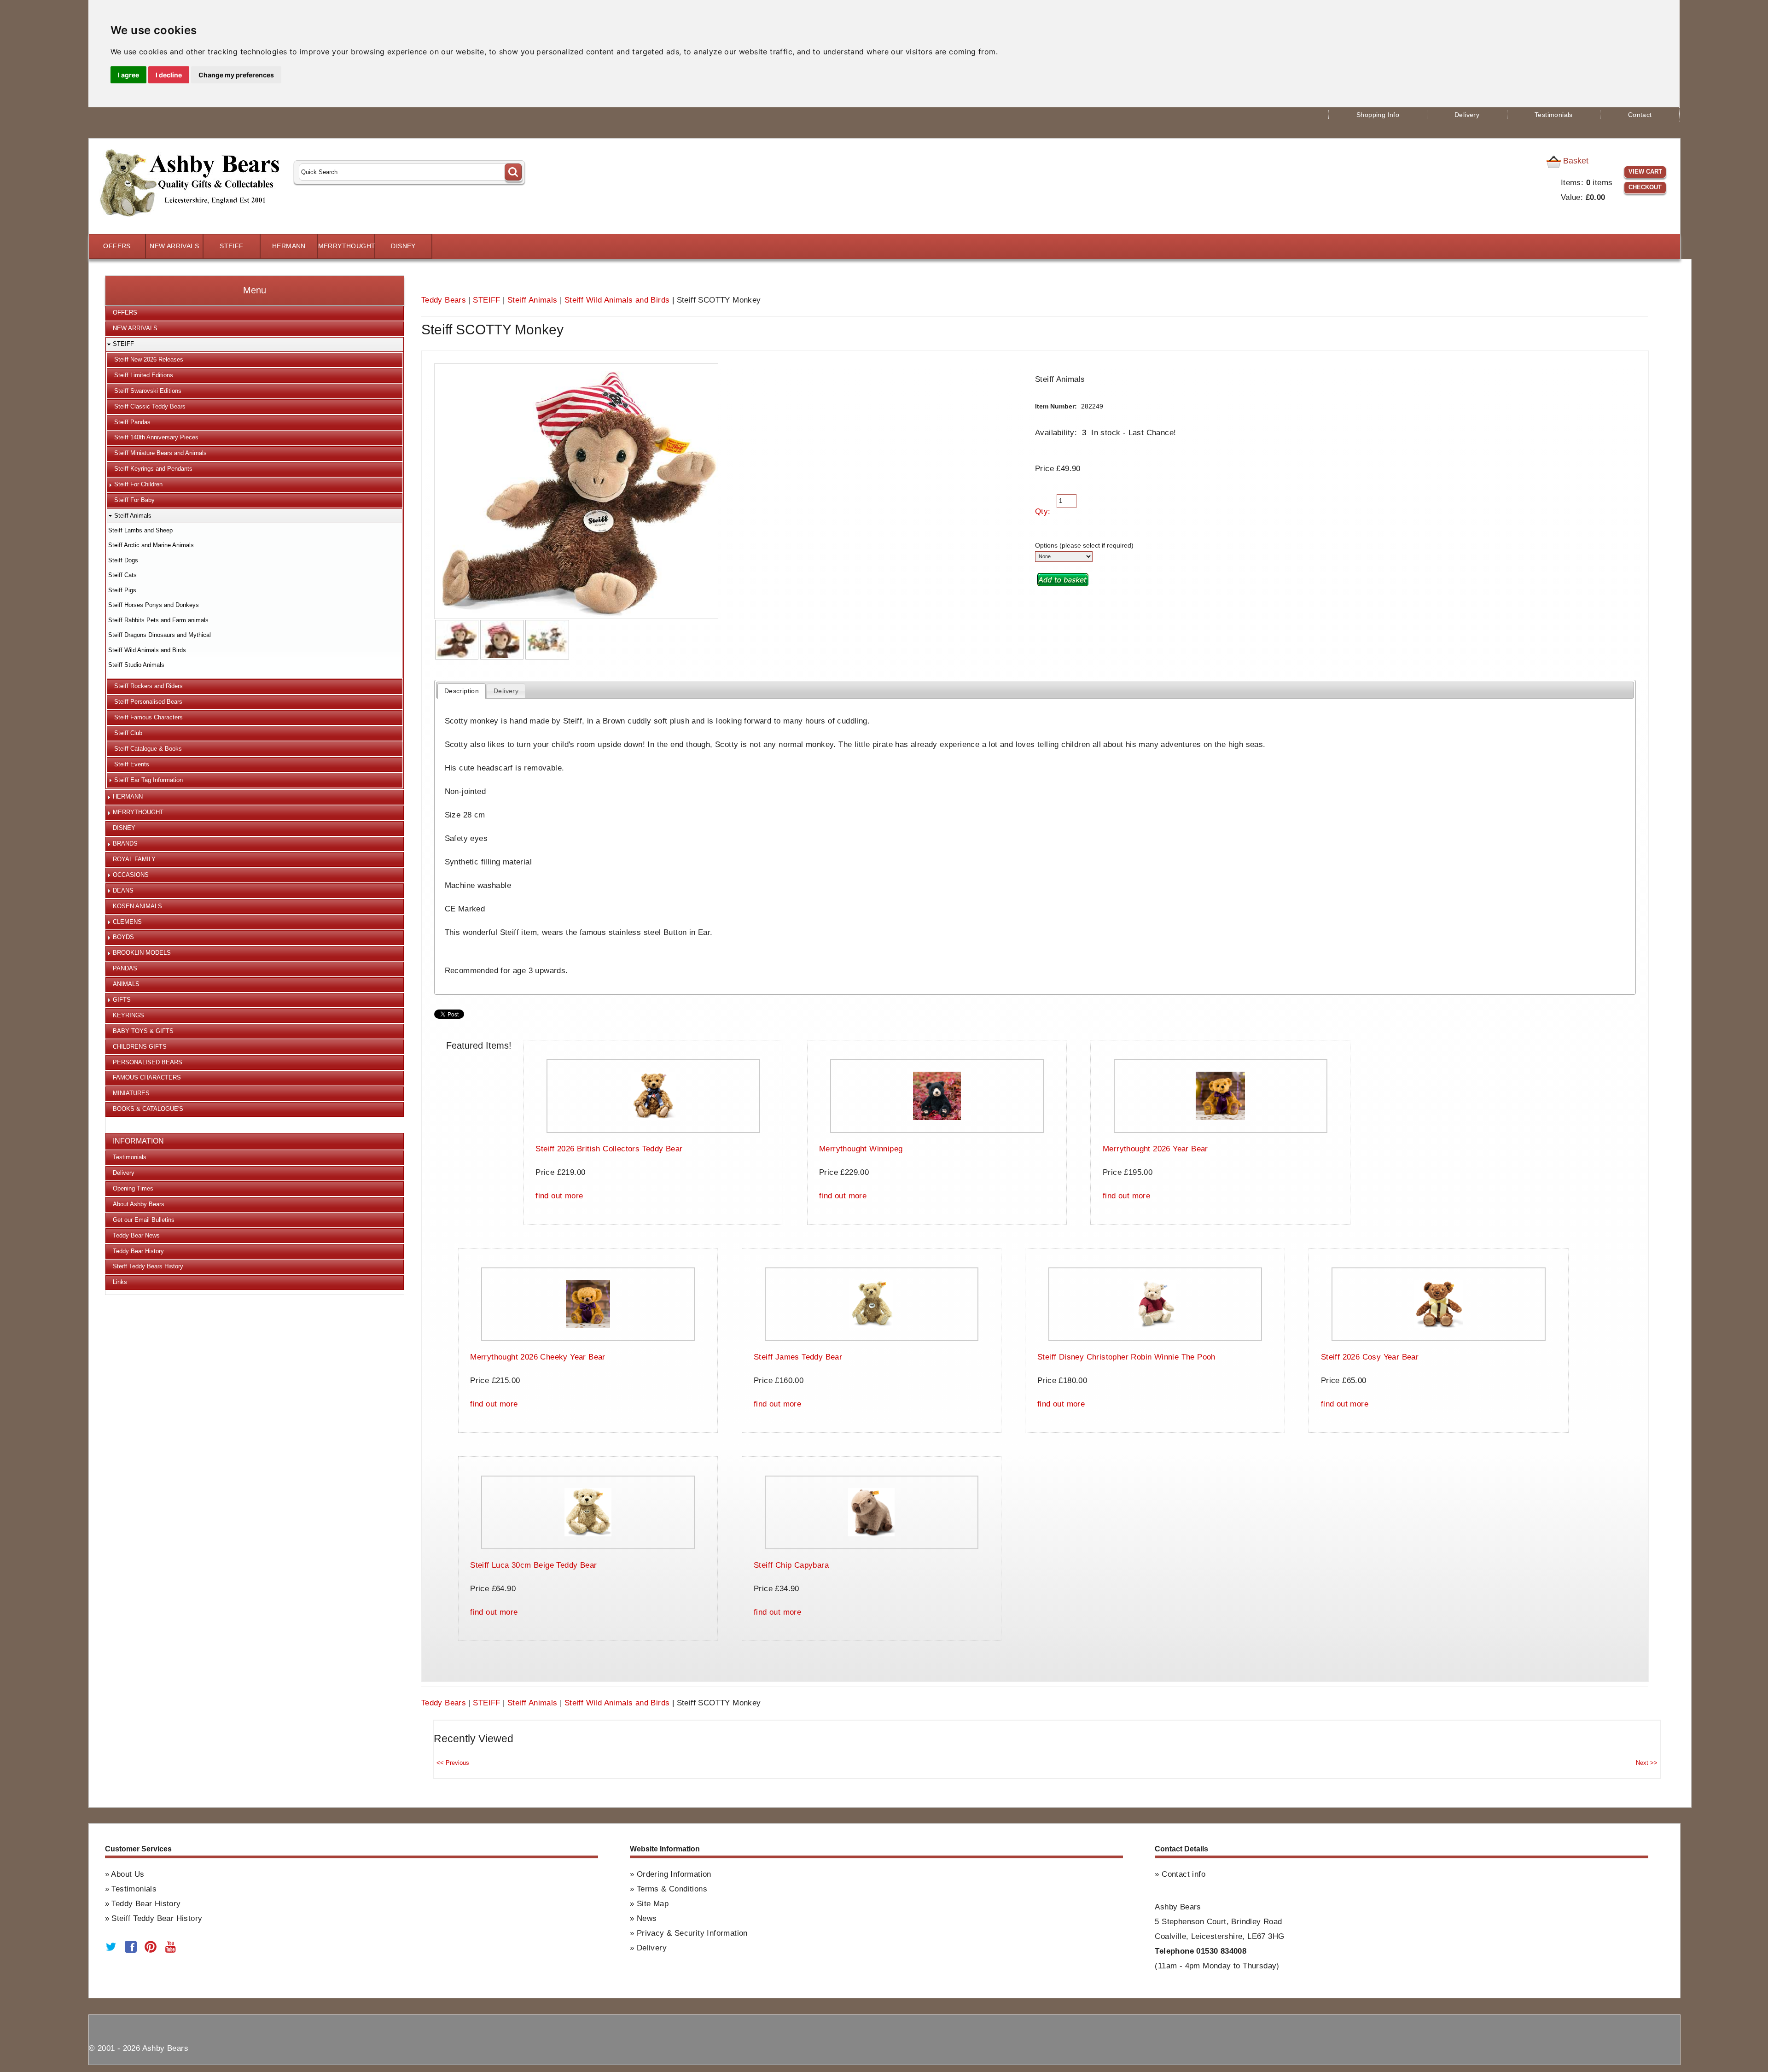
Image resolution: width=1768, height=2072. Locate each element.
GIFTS (122, 1000)
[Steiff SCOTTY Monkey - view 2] (502, 640)
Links (120, 1282)
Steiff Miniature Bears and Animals (160, 453)
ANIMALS (126, 984)
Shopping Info (1378, 115)
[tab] (461, 691)
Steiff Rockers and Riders (148, 686)
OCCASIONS (131, 875)
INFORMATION (138, 1141)
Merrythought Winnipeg (861, 1149)
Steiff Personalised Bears (148, 702)
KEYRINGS (128, 1015)
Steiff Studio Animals (136, 665)
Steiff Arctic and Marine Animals (151, 545)
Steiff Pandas (132, 422)
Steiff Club (128, 733)
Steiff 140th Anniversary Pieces (156, 437)
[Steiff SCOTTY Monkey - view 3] (547, 640)
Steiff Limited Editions (144, 375)
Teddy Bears (444, 300)
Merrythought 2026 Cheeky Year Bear (538, 1357)
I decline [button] (169, 75)
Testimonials (1554, 115)
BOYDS (123, 937)
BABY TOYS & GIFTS (143, 1031)
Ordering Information (674, 1874)
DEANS (123, 890)
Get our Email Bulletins (144, 1220)
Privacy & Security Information (692, 1933)
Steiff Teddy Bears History (148, 1266)
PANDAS (125, 968)
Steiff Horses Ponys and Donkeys (154, 605)
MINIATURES (131, 1093)
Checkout (1645, 187)
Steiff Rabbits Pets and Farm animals (158, 620)
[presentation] (461, 691)
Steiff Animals (532, 300)
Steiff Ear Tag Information (148, 780)
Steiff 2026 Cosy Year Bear (1370, 1357)
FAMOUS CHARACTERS (147, 1077)
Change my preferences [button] (236, 75)
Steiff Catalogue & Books (148, 749)
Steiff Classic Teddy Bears (150, 406)
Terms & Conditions (672, 1889)
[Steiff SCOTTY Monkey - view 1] (457, 640)
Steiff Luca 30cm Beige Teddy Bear (533, 1565)
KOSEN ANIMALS (137, 906)
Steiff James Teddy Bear (798, 1357)
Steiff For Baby (134, 500)
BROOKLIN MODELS (142, 953)
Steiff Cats (122, 575)
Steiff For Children (138, 484)
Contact (1640, 115)
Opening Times (133, 1188)
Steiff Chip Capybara (791, 1565)
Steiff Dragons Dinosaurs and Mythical (160, 635)
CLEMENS (127, 922)
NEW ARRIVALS (174, 246)
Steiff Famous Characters (148, 717)
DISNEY (403, 246)
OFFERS (117, 246)
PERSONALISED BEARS (148, 1062)
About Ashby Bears (139, 1204)
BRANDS (125, 843)
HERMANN (289, 246)
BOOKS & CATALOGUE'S (148, 1109)
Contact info (1184, 1874)
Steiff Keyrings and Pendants (153, 469)
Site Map (653, 1904)
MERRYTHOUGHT (346, 246)
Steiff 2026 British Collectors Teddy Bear (609, 1149)
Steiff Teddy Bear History (157, 1918)
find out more (559, 1196)
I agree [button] (128, 75)
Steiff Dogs (123, 560)
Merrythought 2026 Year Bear (1155, 1149)
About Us (128, 1874)
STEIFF (231, 246)
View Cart (1645, 172)
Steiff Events (132, 764)
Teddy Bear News (136, 1235)
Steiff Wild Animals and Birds (617, 300)
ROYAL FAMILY (134, 859)
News (647, 1918)
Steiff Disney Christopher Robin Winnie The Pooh (1126, 1357)
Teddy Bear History (138, 1251)
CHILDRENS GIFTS (140, 1047)
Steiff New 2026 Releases (149, 359)
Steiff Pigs (122, 590)
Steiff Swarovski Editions (148, 391)
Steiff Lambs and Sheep (140, 530)
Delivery (1467, 115)
